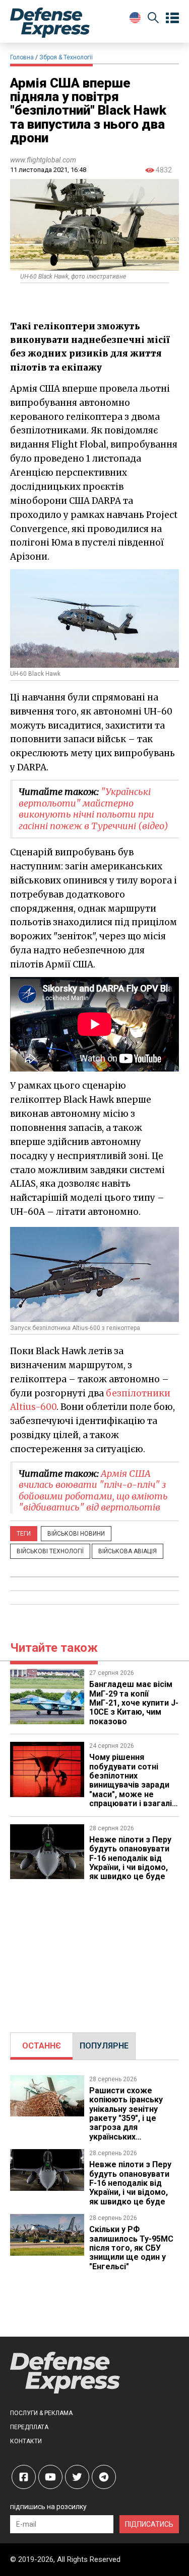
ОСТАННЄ (42, 2046)
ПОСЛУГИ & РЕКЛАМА (41, 2413)
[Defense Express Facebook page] (24, 2477)
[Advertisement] (95, 1952)
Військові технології (50, 1551)
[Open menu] (172, 18)
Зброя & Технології (66, 57)
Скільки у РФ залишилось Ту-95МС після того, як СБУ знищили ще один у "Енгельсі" (131, 2248)
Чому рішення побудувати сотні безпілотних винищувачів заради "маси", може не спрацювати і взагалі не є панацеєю (131, 1785)
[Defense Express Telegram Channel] (104, 2477)
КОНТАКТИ (26, 2441)
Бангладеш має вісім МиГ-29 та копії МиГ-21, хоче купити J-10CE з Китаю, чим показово (134, 1703)
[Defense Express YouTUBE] (50, 2477)
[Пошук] (153, 19)
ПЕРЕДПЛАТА (29, 2427)
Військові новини (76, 1534)
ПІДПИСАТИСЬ (149, 2524)
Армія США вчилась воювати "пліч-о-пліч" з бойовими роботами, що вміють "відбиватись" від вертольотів (93, 1491)
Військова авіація (128, 1551)
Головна (22, 57)
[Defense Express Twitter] (77, 2477)
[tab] (42, 2046)
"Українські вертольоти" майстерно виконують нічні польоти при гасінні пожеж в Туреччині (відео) (93, 809)
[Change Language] (135, 18)
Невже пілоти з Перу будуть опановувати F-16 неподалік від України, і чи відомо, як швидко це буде (130, 1858)
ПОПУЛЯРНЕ (104, 2046)
